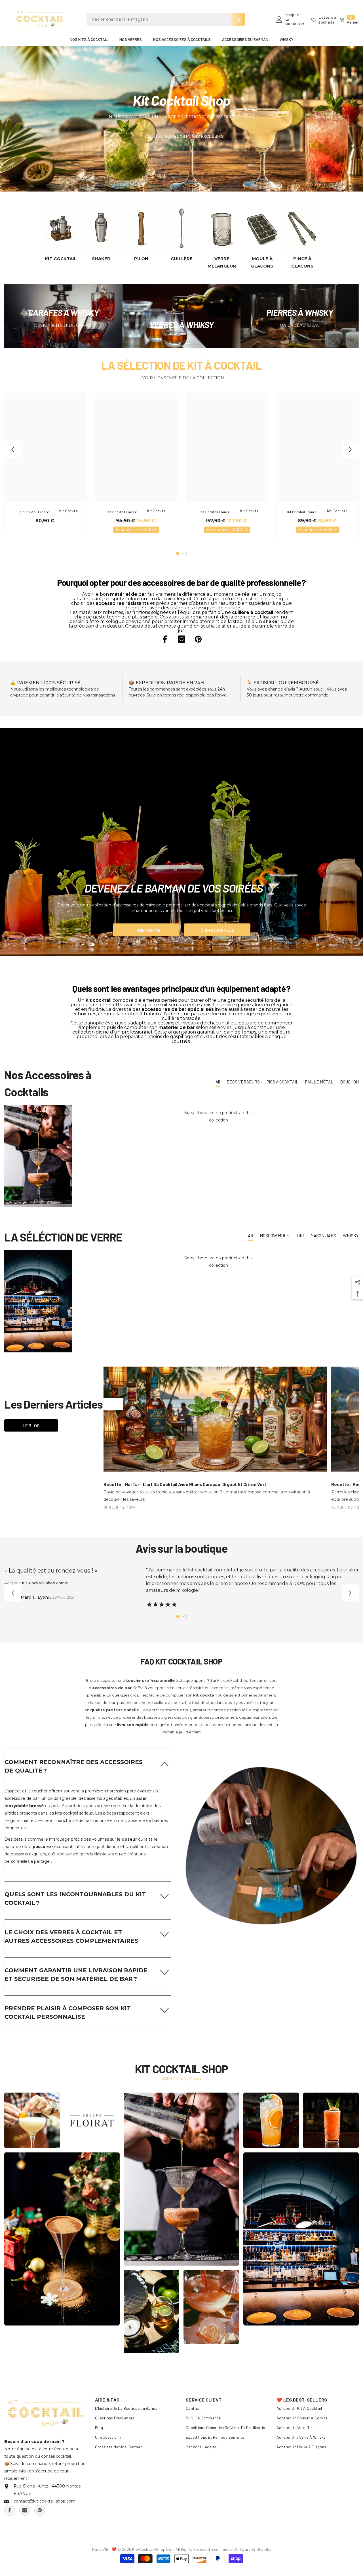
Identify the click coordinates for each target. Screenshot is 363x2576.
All (218, 1082)
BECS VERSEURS (243, 1082)
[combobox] (159, 19)
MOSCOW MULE (275, 1235)
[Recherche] (166, 19)
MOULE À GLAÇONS (262, 262)
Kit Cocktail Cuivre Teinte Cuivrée (337, 511)
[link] (271, 1835)
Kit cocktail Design (69, 511)
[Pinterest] (198, 639)
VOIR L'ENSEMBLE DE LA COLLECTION (183, 378)
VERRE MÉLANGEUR (222, 262)
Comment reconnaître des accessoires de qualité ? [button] (74, 1766)
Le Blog (31, 1425)
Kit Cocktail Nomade (250, 511)
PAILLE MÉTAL (319, 1082)
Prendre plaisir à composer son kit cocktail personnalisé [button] (68, 2013)
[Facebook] (165, 639)
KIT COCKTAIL (61, 259)
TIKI (300, 1235)
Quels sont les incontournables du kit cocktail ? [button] (75, 1899)
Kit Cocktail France (34, 512)
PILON (141, 259)
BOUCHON (349, 1082)
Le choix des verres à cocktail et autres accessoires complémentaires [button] (71, 1937)
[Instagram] (181, 639)
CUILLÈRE (182, 259)
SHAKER (101, 259)
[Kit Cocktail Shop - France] (61, 229)
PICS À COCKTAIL (282, 1082)
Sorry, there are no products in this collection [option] (218, 1116)
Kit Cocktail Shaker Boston (157, 511)
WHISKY (351, 1235)
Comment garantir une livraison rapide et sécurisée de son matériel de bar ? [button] (76, 1975)
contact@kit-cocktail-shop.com (45, 2501)
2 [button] (185, 553)
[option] (61, 232)
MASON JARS (323, 1235)
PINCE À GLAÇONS (302, 262)
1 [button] (178, 553)
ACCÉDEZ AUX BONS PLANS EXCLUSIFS (184, 136)
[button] (13, 450)
